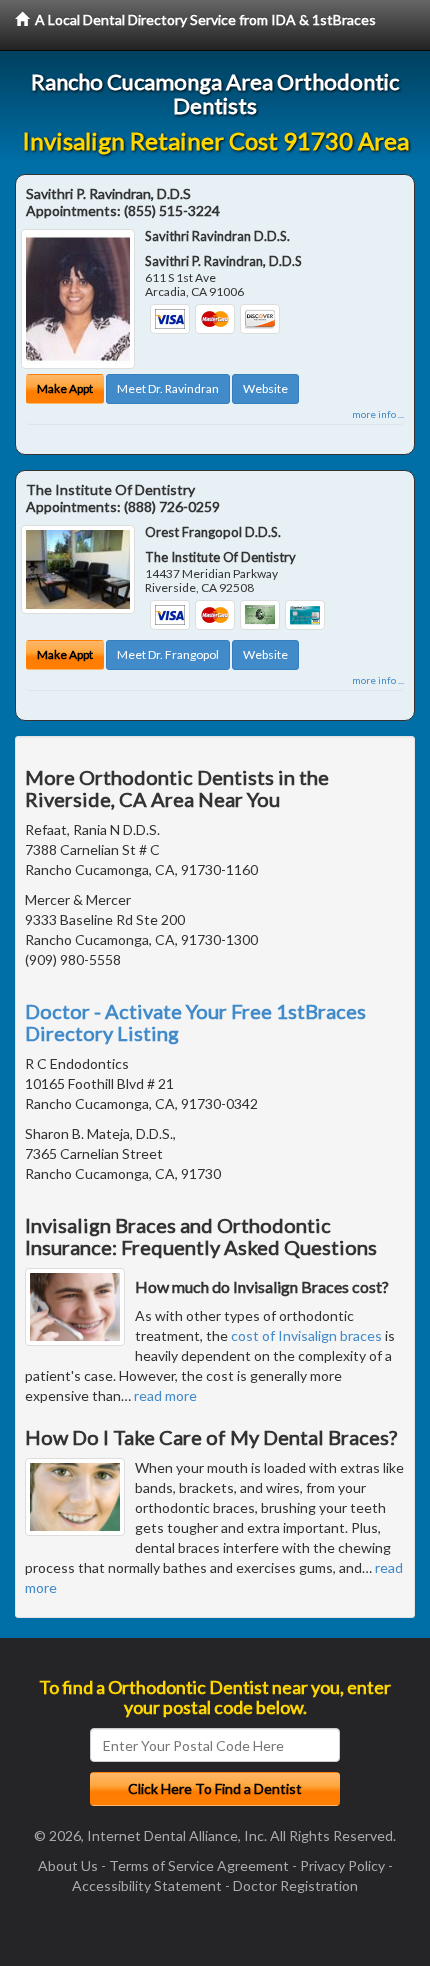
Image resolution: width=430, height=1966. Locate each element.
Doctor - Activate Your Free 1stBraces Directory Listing (195, 1022)
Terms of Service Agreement (199, 1865)
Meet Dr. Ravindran (168, 388)
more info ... (378, 414)
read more (165, 1395)
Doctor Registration (295, 1885)
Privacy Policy (342, 1865)
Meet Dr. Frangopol (168, 654)
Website (265, 388)
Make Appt (65, 388)
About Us (68, 1865)
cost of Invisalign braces (306, 1335)
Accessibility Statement (147, 1885)
